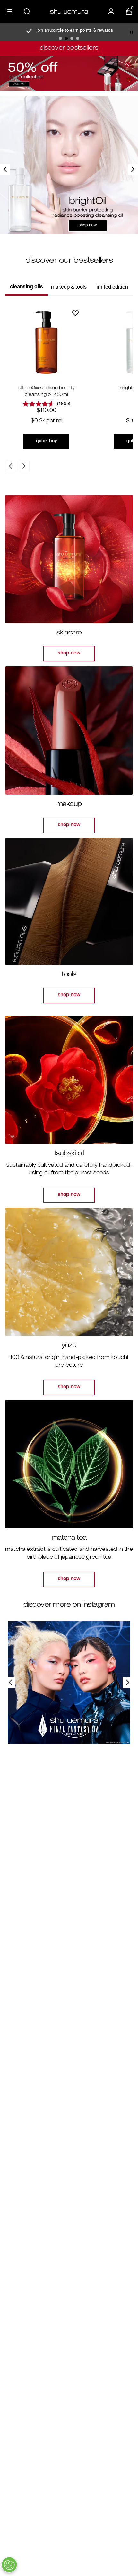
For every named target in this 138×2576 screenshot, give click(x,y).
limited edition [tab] (112, 288)
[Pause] (132, 32)
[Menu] (9, 12)
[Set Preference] (9, 2565)
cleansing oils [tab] (26, 287)
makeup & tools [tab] (69, 288)
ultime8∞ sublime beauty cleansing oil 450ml (47, 392)
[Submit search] (27, 12)
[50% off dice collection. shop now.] (69, 73)
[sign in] (111, 12)
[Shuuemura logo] (69, 12)
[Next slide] (133, 169)
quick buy (46, 441)
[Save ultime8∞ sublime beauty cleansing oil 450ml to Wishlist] (75, 313)
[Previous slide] (5, 169)
